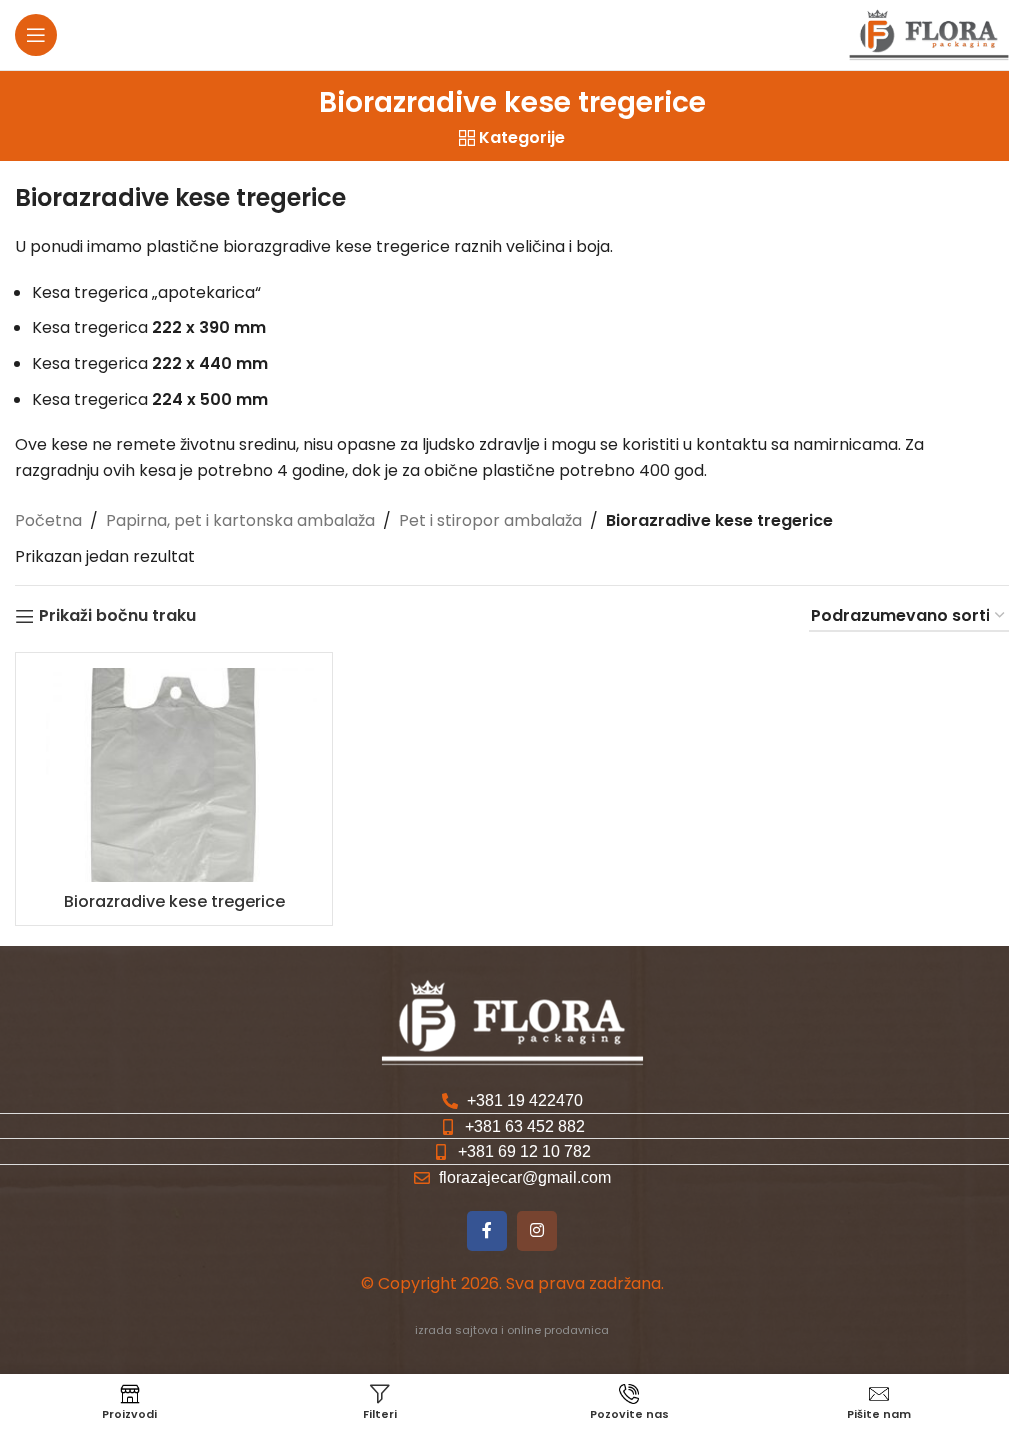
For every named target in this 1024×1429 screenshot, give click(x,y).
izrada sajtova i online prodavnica (512, 1330)
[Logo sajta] (929, 33)
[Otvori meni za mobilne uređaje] (36, 35)
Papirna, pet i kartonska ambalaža (240, 520)
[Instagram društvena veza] (537, 1231)
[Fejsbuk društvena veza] (487, 1231)
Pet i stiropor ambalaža (490, 520)
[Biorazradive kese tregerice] (174, 775)
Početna (48, 520)
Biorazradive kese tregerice (174, 901)
